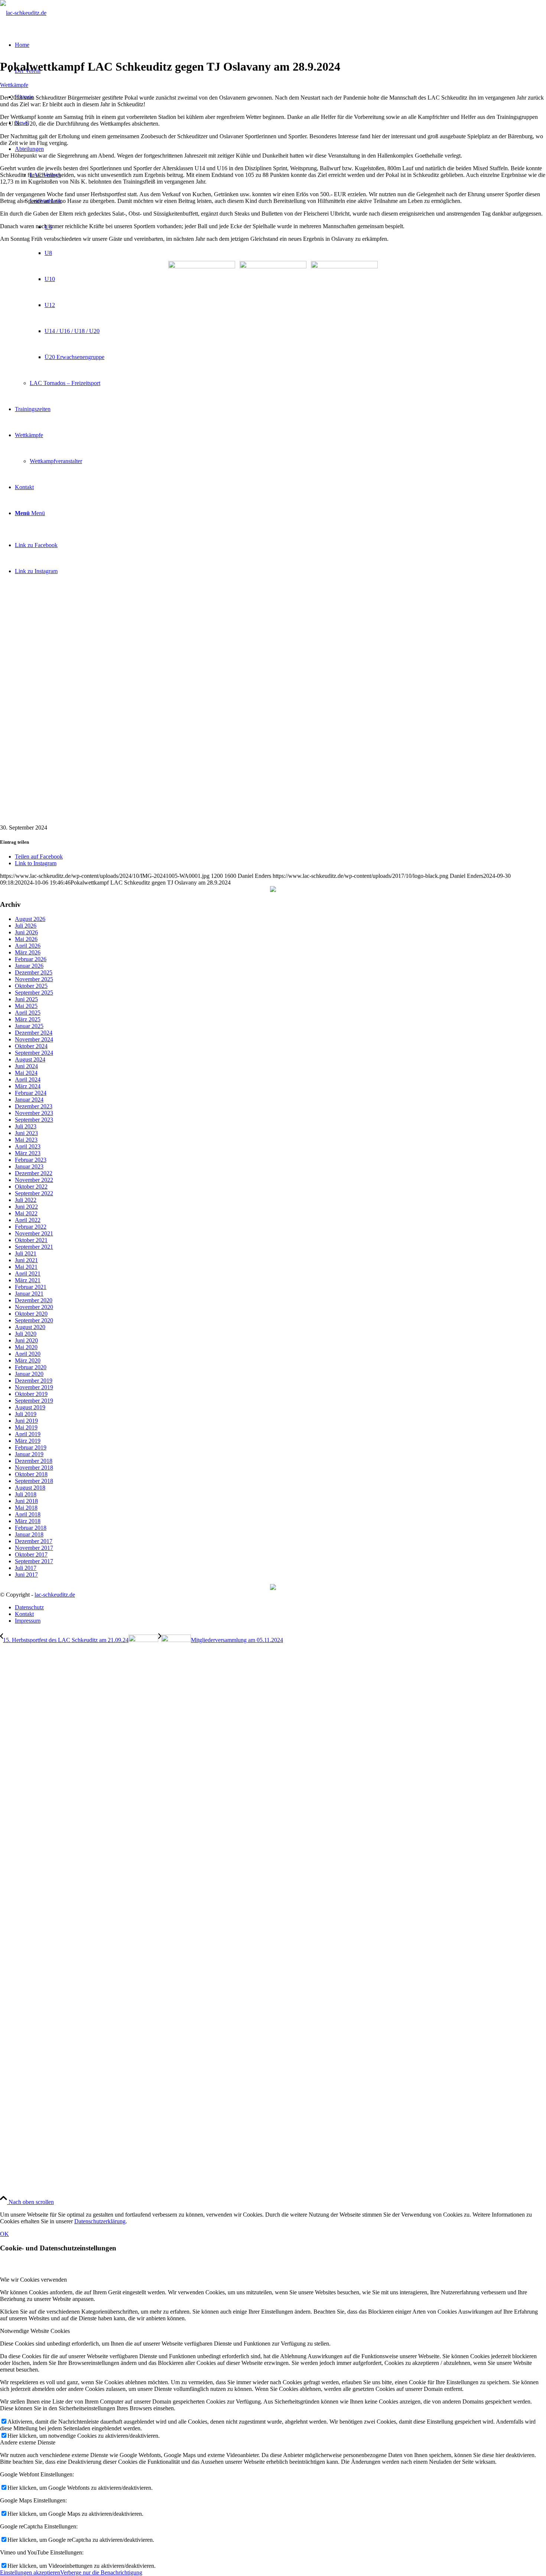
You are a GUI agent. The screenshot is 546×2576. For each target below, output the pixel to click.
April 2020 (28, 1354)
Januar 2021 (29, 1294)
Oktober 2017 (31, 1554)
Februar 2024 (31, 1093)
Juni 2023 (26, 1133)
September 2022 (34, 1193)
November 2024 (34, 1039)
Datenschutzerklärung (100, 2221)
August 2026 (30, 919)
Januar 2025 (29, 1026)
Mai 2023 (26, 1140)
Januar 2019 (29, 1454)
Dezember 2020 (34, 1300)
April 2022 (28, 1220)
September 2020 (34, 1320)
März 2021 (28, 1280)
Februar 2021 (31, 1287)
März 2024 (28, 1086)
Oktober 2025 (31, 986)
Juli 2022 (26, 1200)
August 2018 (30, 1488)
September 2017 (34, 1561)
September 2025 (34, 993)
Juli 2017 (26, 1568)
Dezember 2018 (34, 1461)
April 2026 (28, 946)
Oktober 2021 (31, 1240)
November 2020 (34, 1307)
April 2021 (28, 1274)
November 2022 (34, 1180)
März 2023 (28, 1153)
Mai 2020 (26, 1347)
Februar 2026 (31, 959)
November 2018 (34, 1468)
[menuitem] (280, 1607)
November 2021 (34, 1233)
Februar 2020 (31, 1367)
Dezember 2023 (34, 1106)
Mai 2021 (26, 1267)
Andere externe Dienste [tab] (28, 2442)
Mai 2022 (26, 1213)
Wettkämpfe (14, 85)
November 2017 (34, 1548)
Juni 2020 (26, 1340)
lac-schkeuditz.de (55, 1595)
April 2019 (28, 1434)
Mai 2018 (26, 1508)
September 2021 (34, 1247)
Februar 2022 (31, 1227)
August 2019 (30, 1407)
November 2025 (34, 979)
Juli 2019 (26, 1414)
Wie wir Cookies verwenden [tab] (33, 2280)
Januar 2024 (29, 1100)
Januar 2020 (29, 1374)
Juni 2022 (26, 1207)
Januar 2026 (29, 966)
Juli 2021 (26, 1253)
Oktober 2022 (31, 1187)
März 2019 (28, 1441)
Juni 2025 (26, 999)
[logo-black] (23, 13)
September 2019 (34, 1401)
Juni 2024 (26, 1066)
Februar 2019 (31, 1447)
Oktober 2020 (31, 1314)
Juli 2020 (26, 1334)
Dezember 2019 (34, 1381)
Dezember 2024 (34, 1033)
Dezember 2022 (34, 1173)
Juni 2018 (26, 1501)
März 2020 (28, 1360)
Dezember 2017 (34, 1541)
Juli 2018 (26, 1494)
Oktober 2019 (31, 1394)
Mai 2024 (26, 1073)
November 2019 (34, 1387)
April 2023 (28, 1146)
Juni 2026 (26, 932)
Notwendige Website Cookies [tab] (35, 2331)
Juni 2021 (26, 1260)
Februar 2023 (31, 1160)
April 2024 (28, 1079)
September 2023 (34, 1120)
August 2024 (30, 1059)
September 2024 (34, 1053)
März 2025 (28, 1019)
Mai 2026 (26, 939)
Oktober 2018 (31, 1474)
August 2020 (30, 1327)
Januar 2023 (29, 1166)
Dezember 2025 (34, 972)
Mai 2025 (26, 1006)
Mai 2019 (26, 1427)
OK (4, 2234)
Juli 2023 (26, 1126)
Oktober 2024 (31, 1046)
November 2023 (34, 1113)
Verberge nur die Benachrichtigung (101, 2572)
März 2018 (28, 1521)
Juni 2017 (26, 1575)
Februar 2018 (31, 1528)
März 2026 (28, 952)
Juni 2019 (26, 1421)
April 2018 (28, 1514)
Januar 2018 (29, 1534)
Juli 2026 (26, 926)
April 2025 (28, 1013)
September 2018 (34, 1481)
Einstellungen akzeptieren (30, 2572)
